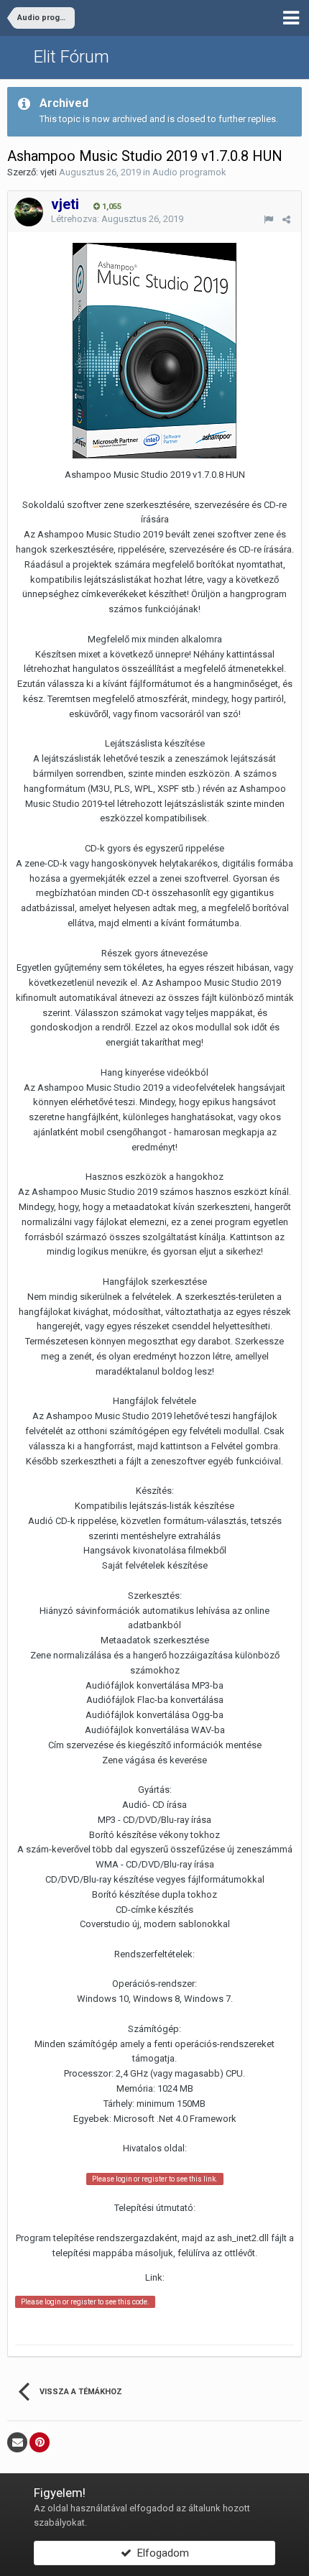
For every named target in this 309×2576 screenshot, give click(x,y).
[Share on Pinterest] (40, 2442)
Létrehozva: (117, 219)
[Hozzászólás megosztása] (286, 220)
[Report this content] (268, 220)
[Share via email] (17, 2442)
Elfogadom (160, 2553)
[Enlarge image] (154, 350)
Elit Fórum (72, 57)
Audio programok (189, 172)
